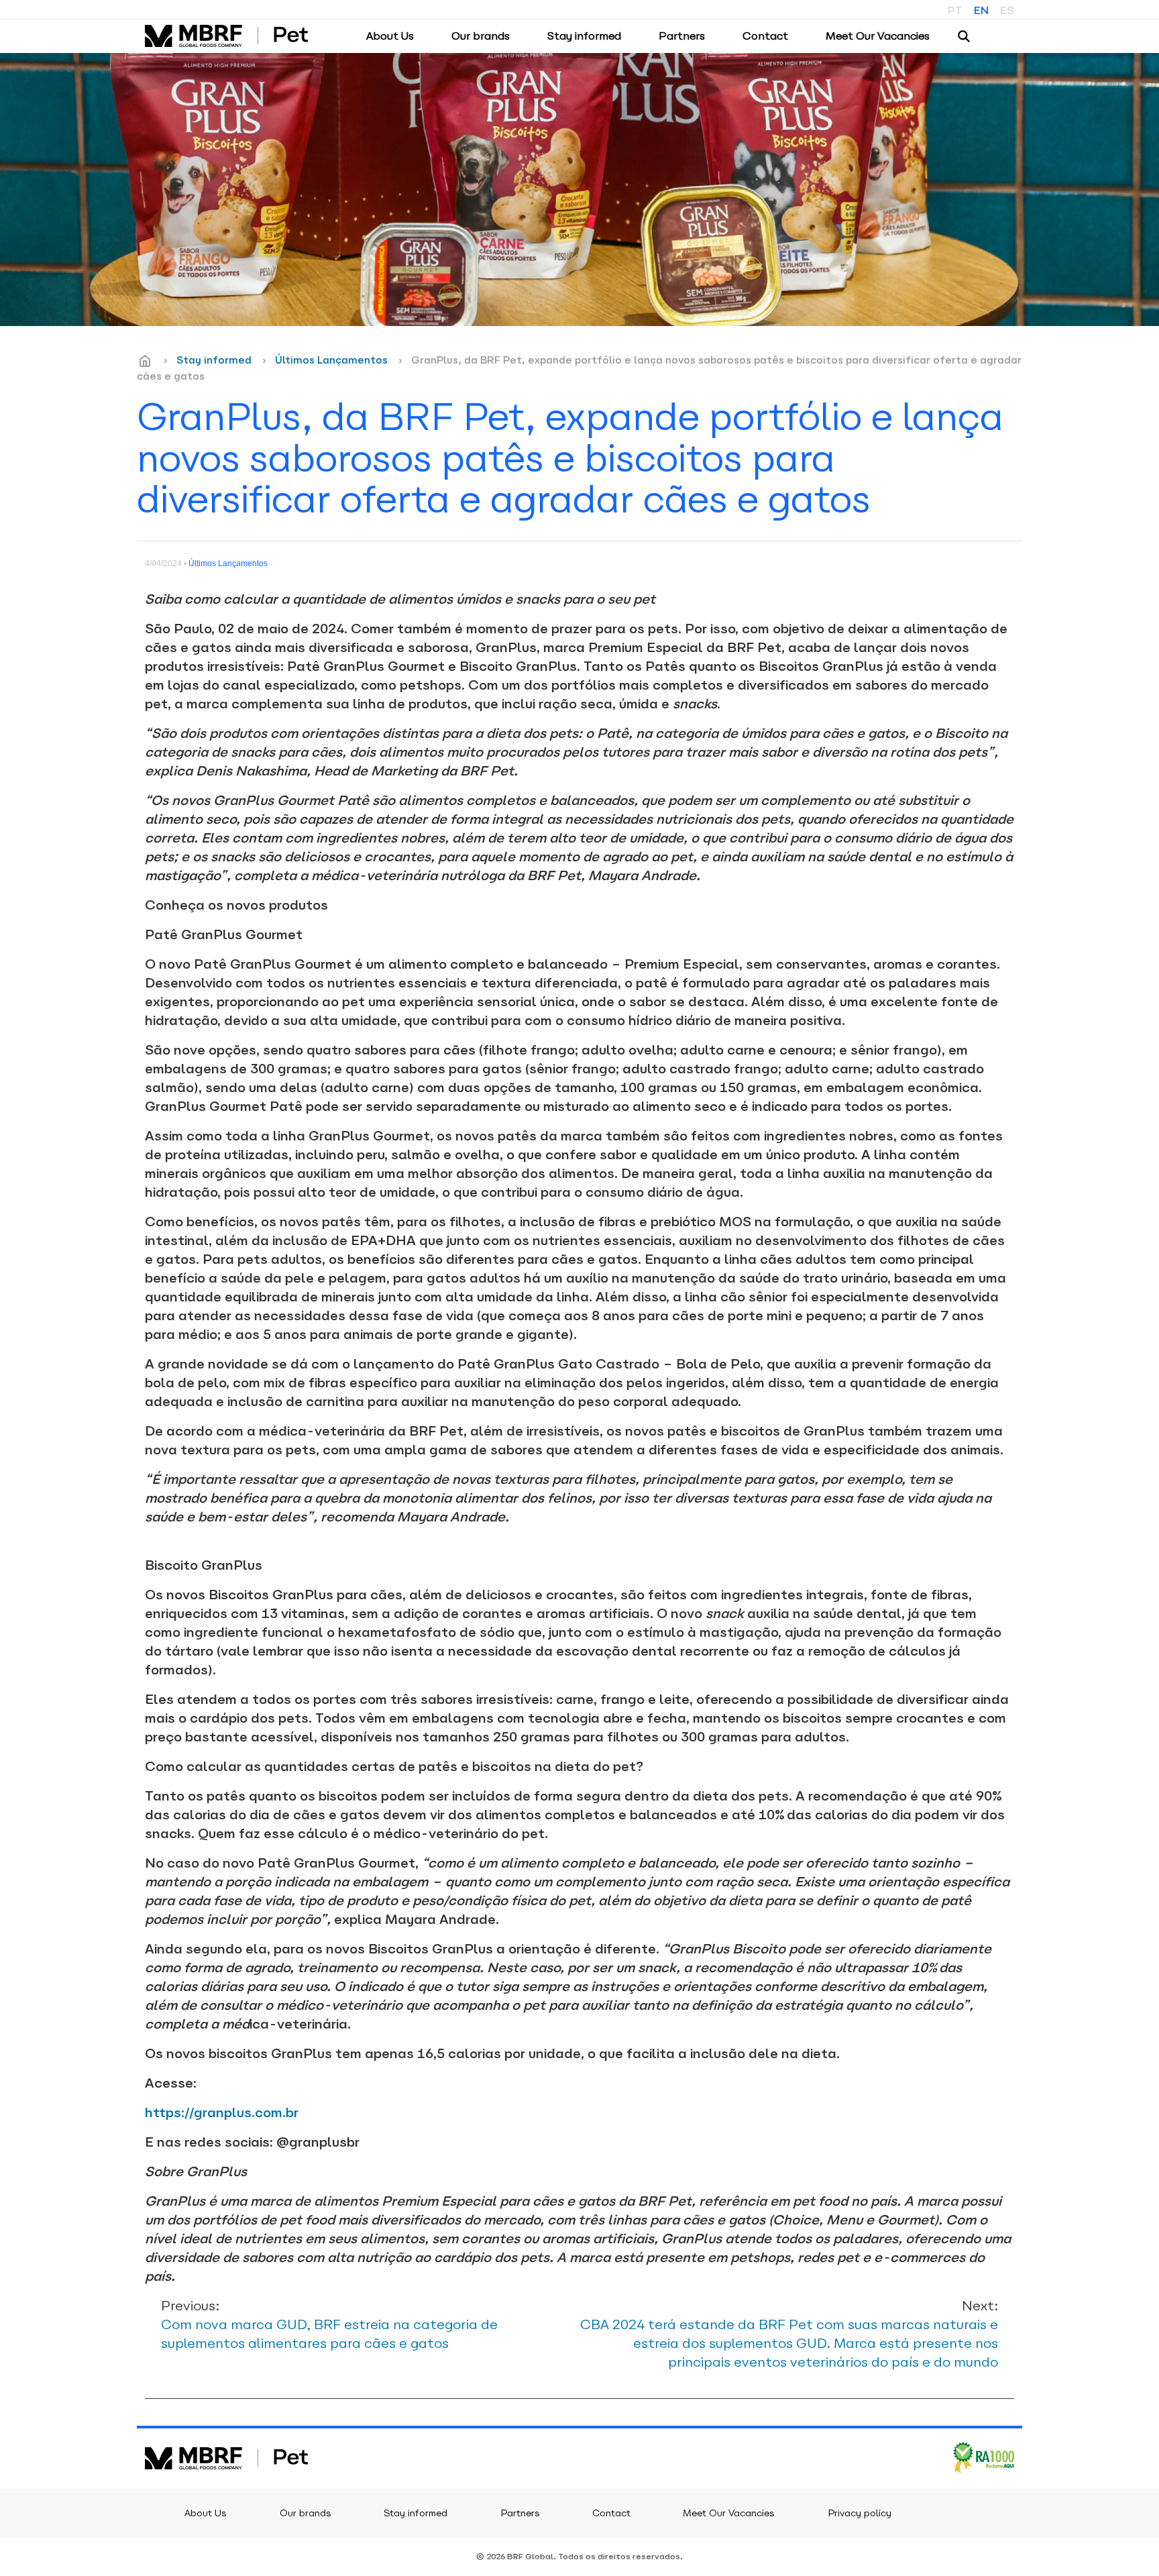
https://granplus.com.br (222, 2112)
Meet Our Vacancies (878, 36)
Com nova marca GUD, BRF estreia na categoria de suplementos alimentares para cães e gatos (329, 2324)
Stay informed (584, 36)
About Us (390, 36)
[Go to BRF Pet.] (145, 361)
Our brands (481, 36)
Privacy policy (860, 2513)
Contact (765, 36)
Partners (682, 36)
